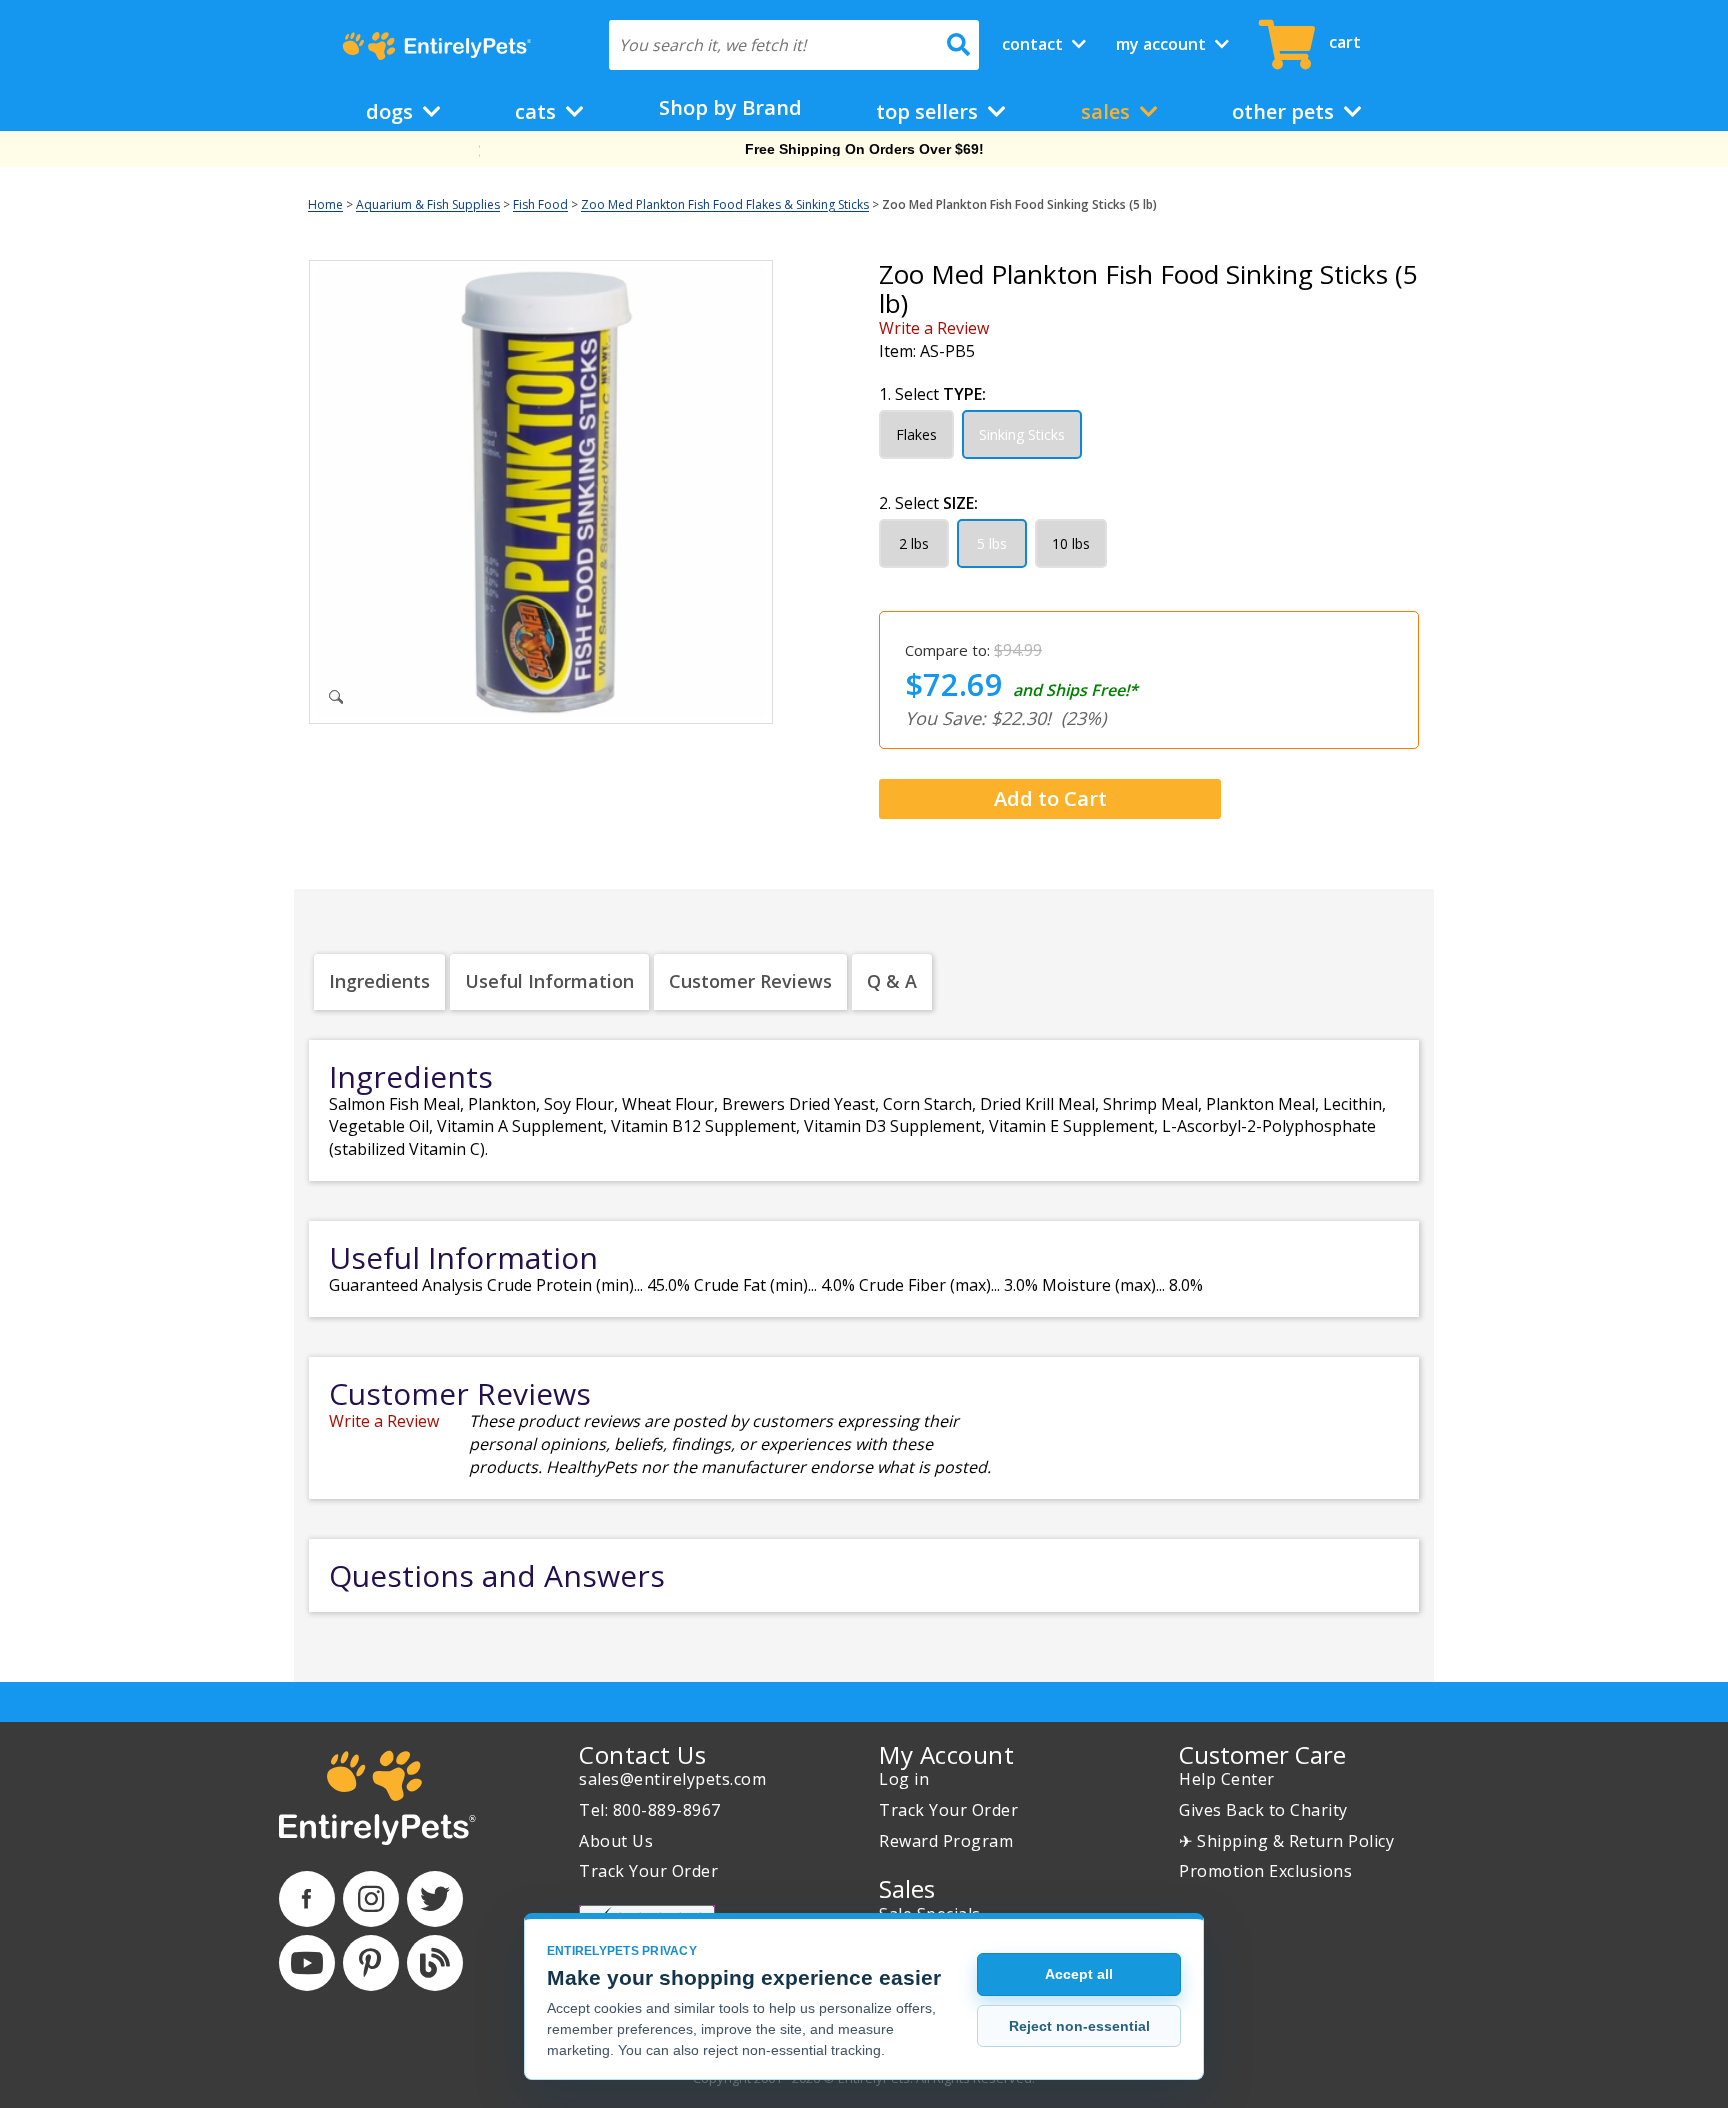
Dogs (392, 111)
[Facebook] (307, 1899)
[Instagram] (371, 1899)
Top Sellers (929, 111)
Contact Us (642, 1754)
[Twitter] (435, 1899)
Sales (1108, 111)
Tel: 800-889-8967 (650, 1810)
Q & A (892, 981)
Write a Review (934, 328)
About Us (616, 1841)
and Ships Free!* (1075, 690)
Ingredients (379, 981)
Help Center (1227, 1779)
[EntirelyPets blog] (435, 1963)
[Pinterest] (371, 1963)
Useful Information (549, 981)
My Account (1163, 44)
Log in (904, 1779)
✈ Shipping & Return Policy (1286, 1841)
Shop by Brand (730, 107)
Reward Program (946, 1841)
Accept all (1079, 1974)
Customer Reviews (750, 981)
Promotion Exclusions (1265, 1871)
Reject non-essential (1079, 2026)
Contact (1034, 44)
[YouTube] (307, 1963)
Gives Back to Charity (1263, 1810)
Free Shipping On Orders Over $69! (864, 149)
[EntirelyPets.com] (436, 46)
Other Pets (1285, 111)
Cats (538, 111)
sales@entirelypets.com (672, 1779)
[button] (1042, 800)
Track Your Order (648, 1871)
